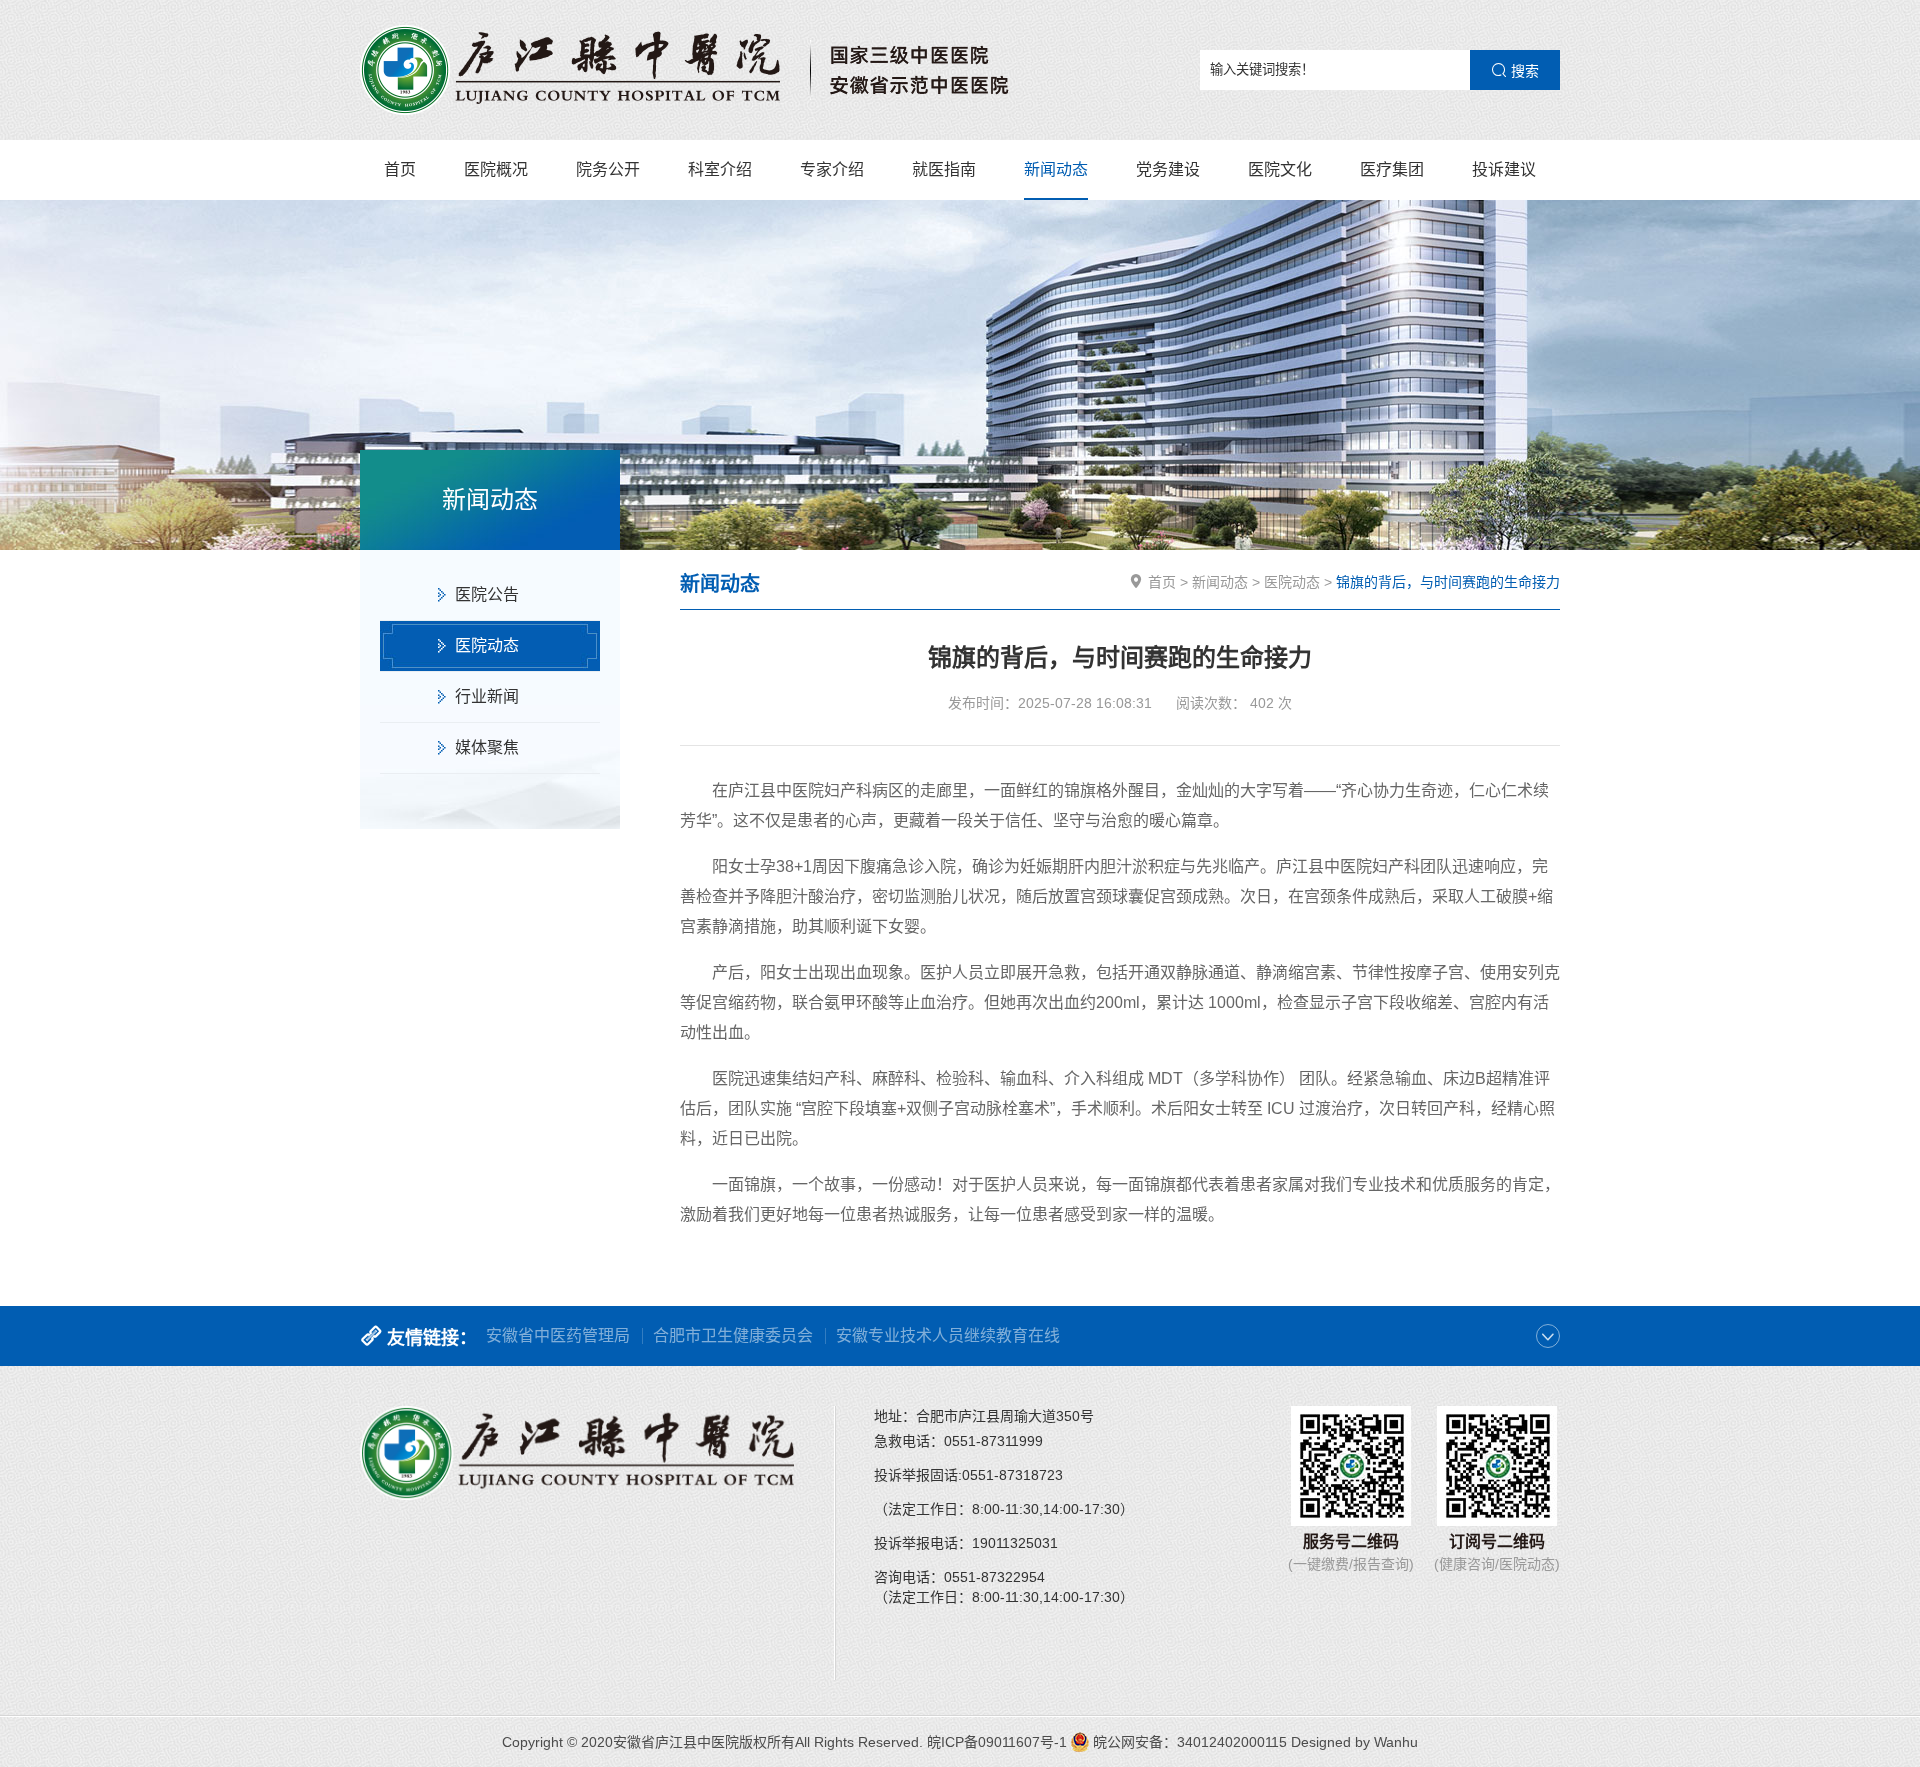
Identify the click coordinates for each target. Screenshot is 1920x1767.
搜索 (1523, 71)
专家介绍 (832, 169)
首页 (400, 169)
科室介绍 (720, 169)
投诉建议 (1504, 169)
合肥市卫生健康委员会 (733, 1335)
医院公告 (487, 594)
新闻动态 (1056, 169)
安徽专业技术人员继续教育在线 (948, 1335)
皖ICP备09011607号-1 (997, 1742)
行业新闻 (487, 696)
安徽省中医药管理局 (558, 1335)
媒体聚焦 (487, 747)
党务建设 (1168, 169)
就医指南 (944, 169)
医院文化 (1280, 169)
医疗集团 (1392, 169)
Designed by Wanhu (1354, 1742)
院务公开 (608, 169)
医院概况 (496, 169)
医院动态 (487, 645)
